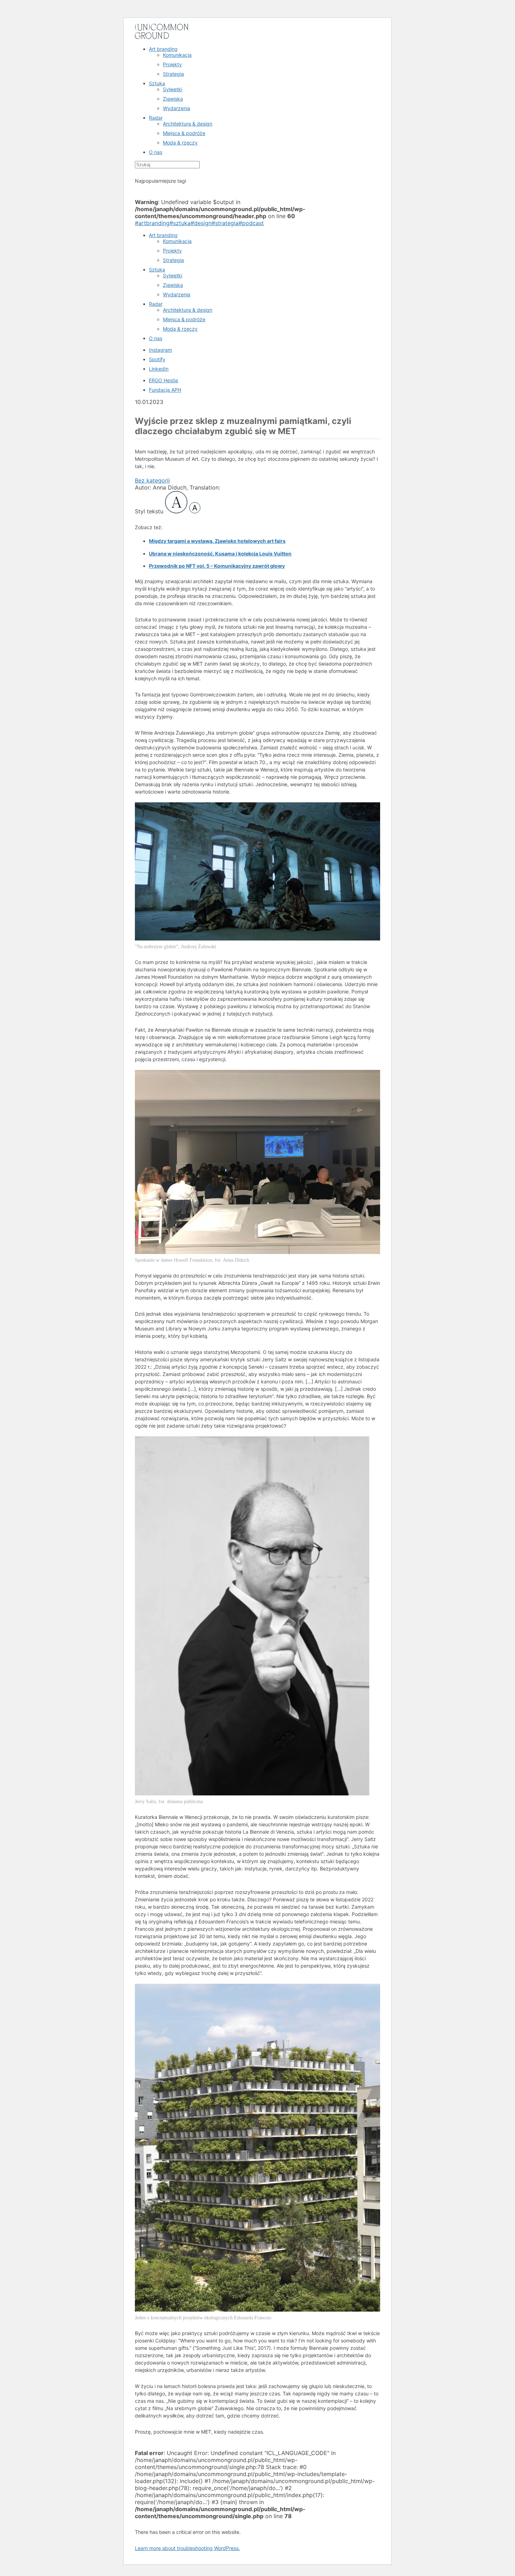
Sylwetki (173, 89)
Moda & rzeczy (180, 143)
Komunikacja (177, 55)
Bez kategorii (152, 480)
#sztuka (180, 223)
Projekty (172, 64)
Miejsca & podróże (184, 133)
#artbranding (152, 223)
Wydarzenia (177, 108)
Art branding (163, 49)
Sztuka (157, 83)
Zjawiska (173, 99)
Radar (156, 118)
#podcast (251, 223)
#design (201, 223)
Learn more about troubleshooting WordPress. (187, 2548)
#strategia (225, 223)
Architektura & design (188, 124)
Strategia (173, 74)
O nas (156, 152)
